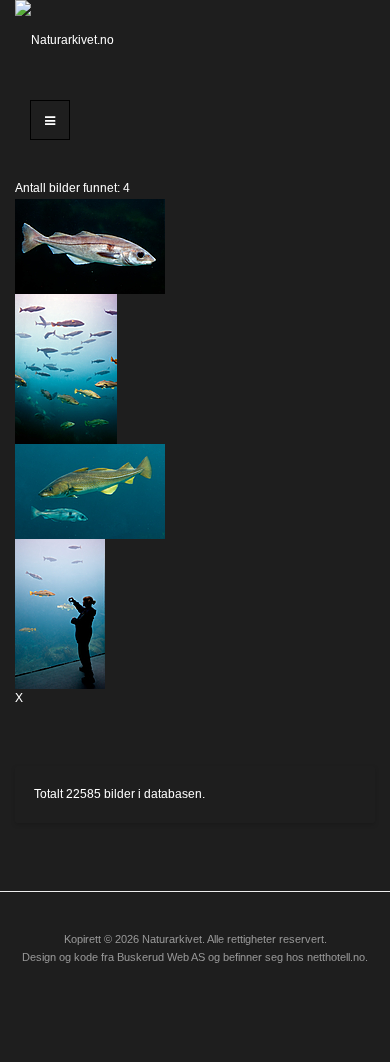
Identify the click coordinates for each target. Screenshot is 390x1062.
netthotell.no (336, 957)
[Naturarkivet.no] (65, 40)
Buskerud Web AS (161, 957)
